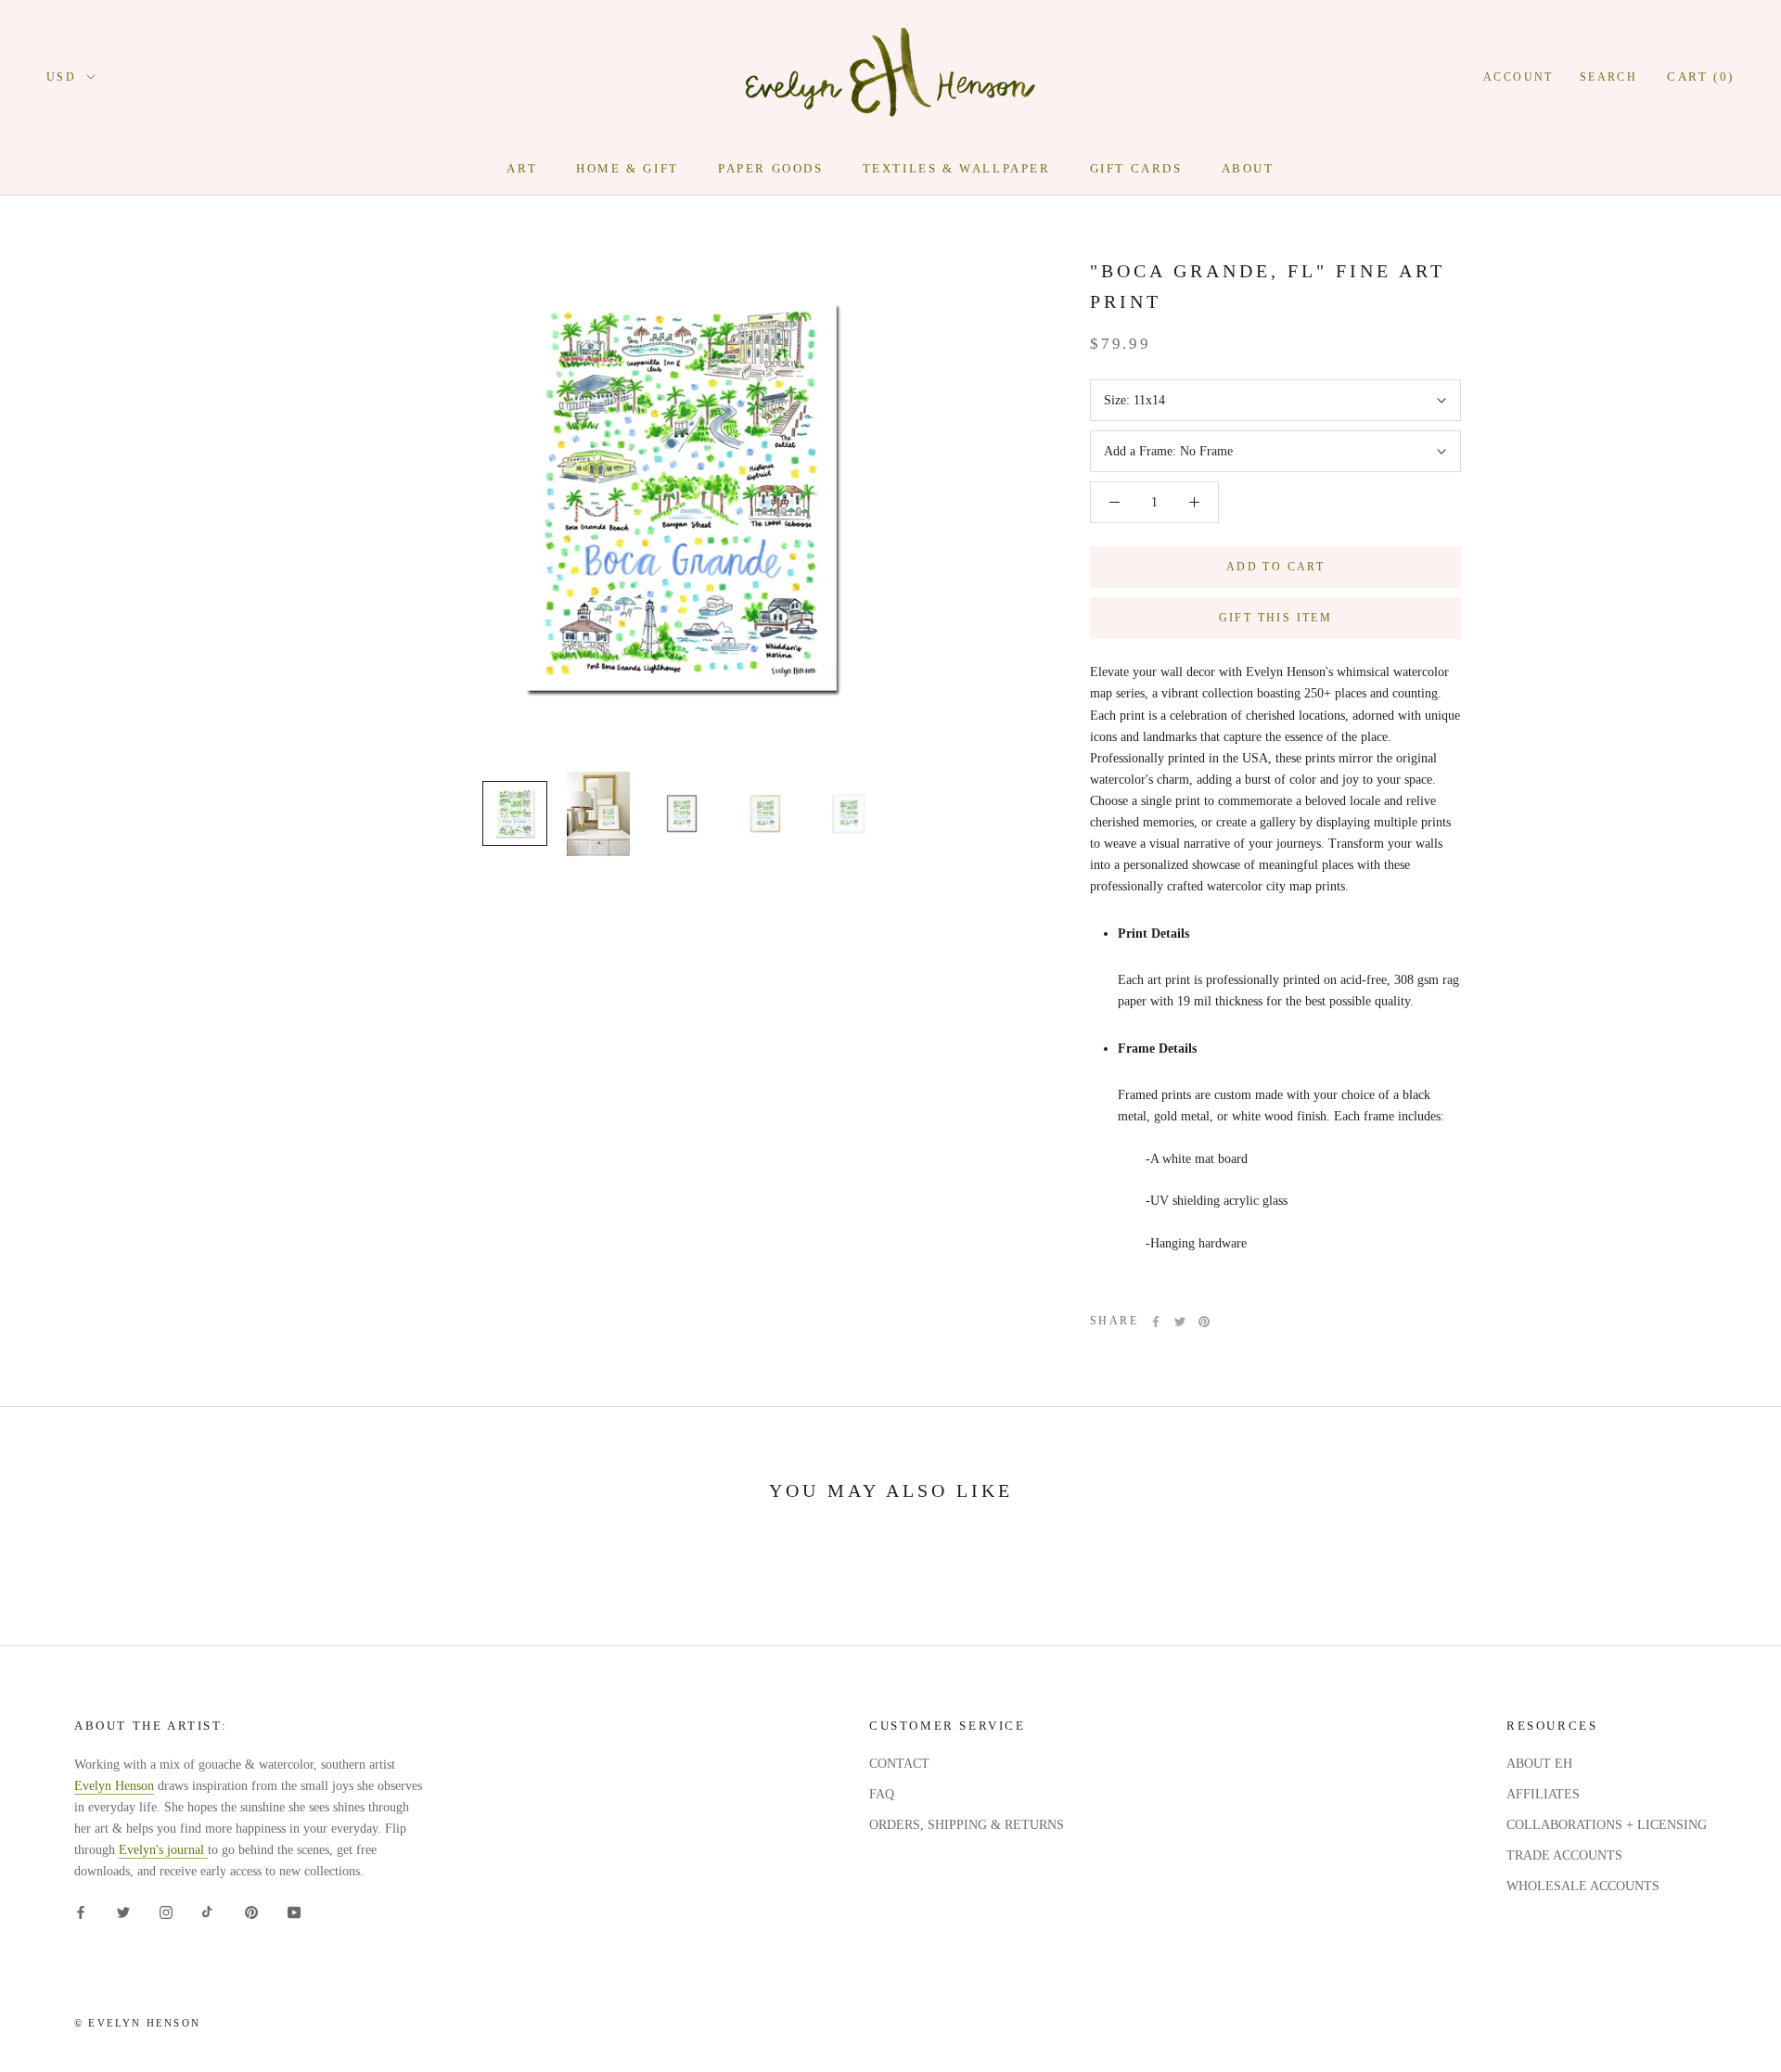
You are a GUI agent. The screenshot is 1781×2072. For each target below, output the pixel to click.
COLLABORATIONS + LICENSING (1607, 1825)
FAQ (882, 1794)
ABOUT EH (1539, 1764)
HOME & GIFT (628, 168)
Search (1608, 77)
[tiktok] (209, 1912)
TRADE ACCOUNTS (1564, 1855)
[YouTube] (294, 1912)
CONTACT (899, 1764)
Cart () (1701, 77)
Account (1518, 77)
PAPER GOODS (771, 168)
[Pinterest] (1204, 1322)
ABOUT (1248, 168)
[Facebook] (1156, 1322)
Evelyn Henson (114, 1786)
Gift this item (1276, 618)
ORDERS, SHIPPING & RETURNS (967, 1825)
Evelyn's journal (163, 1850)
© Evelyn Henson (137, 2023)
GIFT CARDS (1136, 168)
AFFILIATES (1543, 1794)
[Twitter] (1180, 1322)
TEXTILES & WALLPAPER (957, 168)
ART (522, 168)
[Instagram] (166, 1912)
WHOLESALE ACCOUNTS (1583, 1886)
